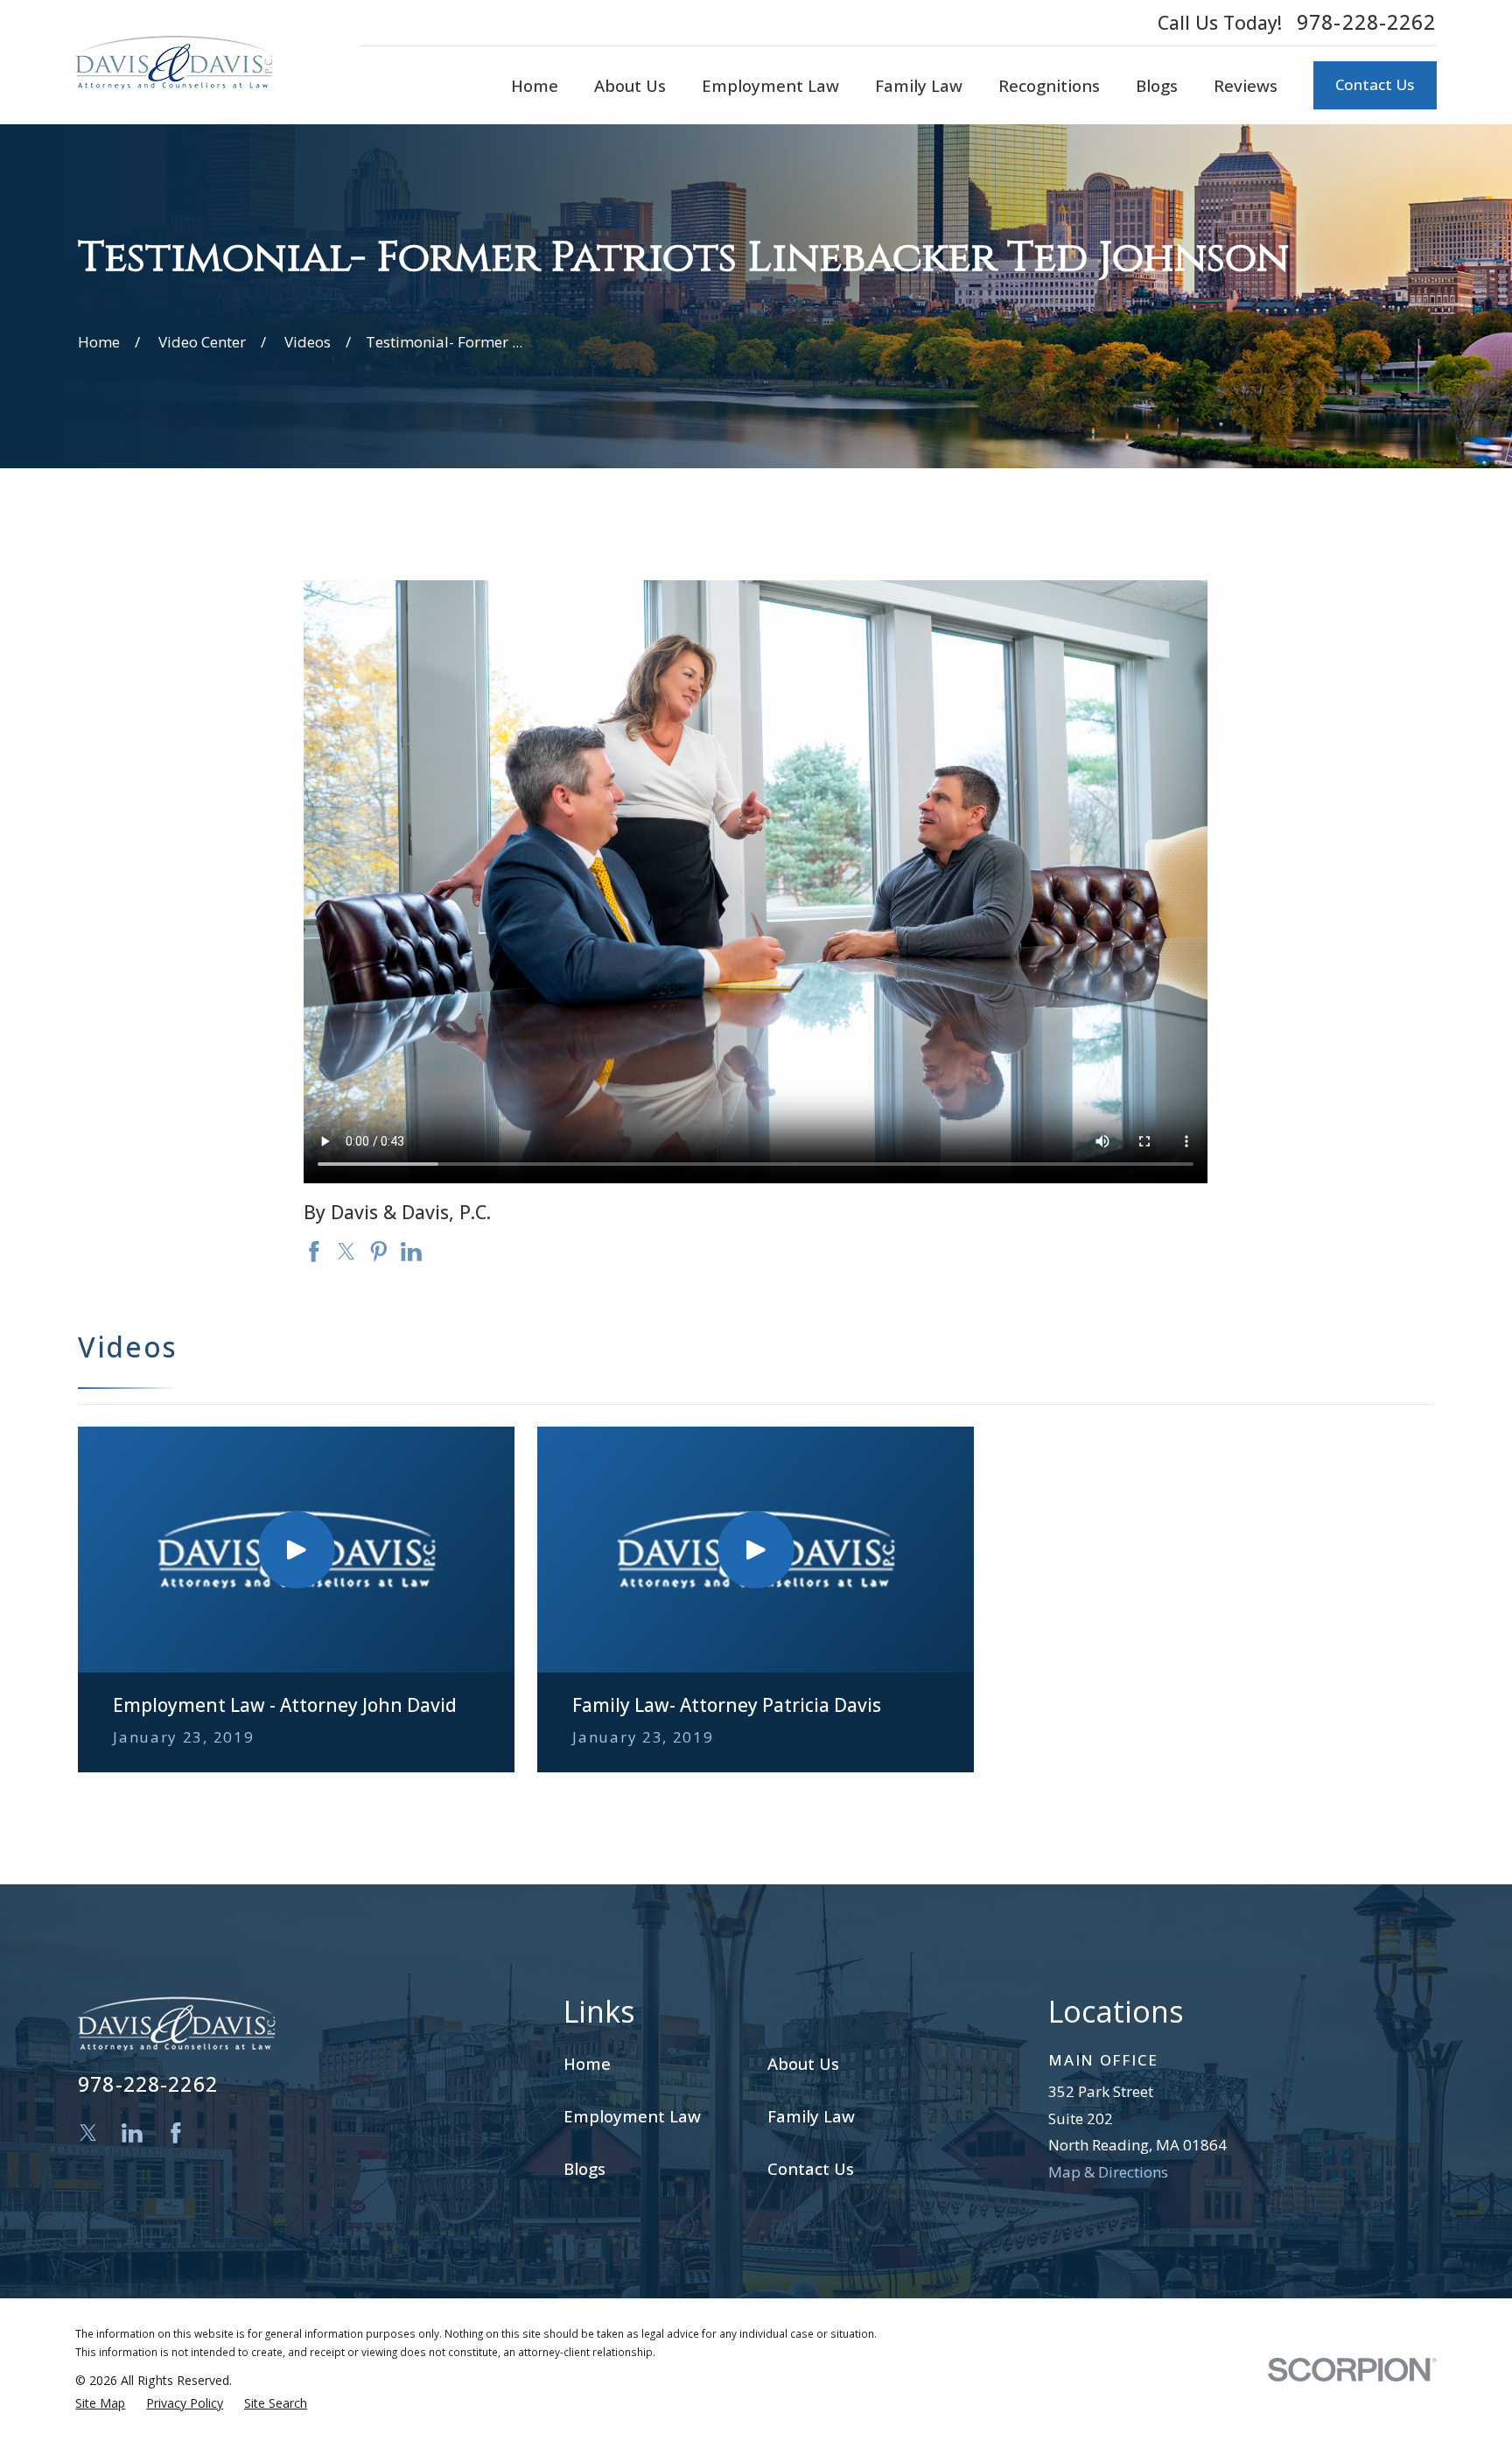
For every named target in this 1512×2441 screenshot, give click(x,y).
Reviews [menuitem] (1246, 85)
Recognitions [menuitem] (1049, 85)
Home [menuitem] (535, 85)
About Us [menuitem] (630, 85)
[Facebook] (176, 2133)
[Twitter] (88, 2133)
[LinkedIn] (132, 2133)
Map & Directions (1108, 2172)
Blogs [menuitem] (1157, 85)
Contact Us (1375, 84)
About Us (803, 2063)
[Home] (174, 62)
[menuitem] (100, 2403)
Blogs (584, 2168)
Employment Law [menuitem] (770, 85)
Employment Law (632, 2116)
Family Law (811, 2116)
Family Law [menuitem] (919, 85)
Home (587, 2063)
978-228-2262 (1367, 23)
